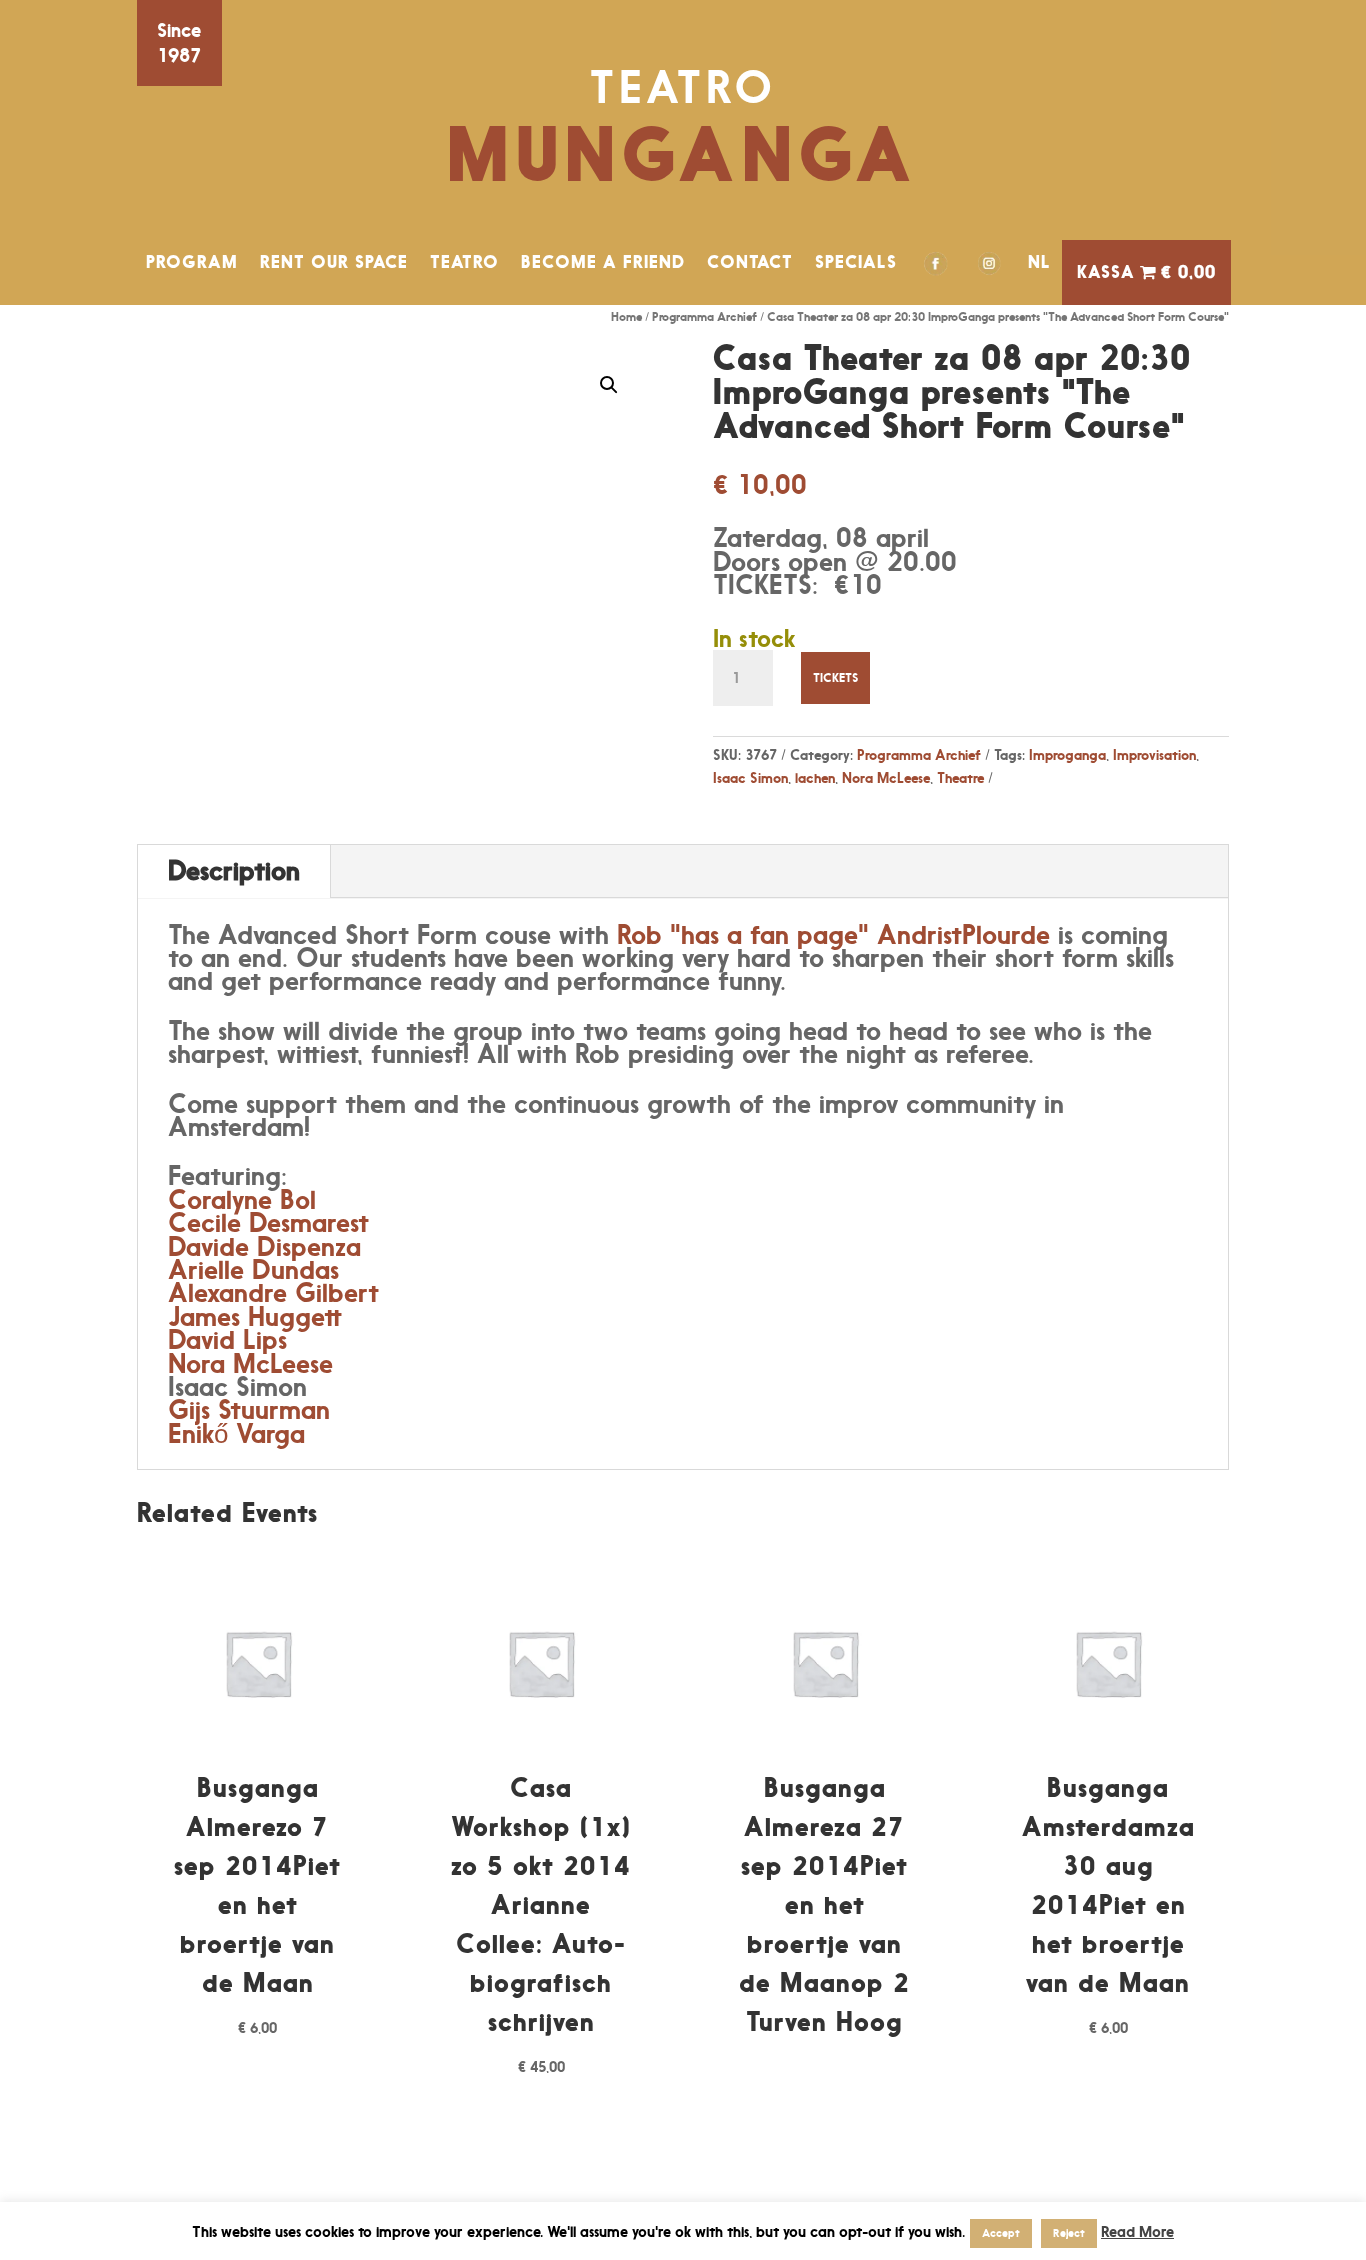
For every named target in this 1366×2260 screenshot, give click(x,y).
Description (234, 870)
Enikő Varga (236, 1433)
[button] (609, 385)
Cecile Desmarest (268, 1222)
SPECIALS (856, 262)
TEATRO (464, 262)
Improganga (1067, 754)
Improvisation (1154, 754)
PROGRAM (192, 262)
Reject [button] (1069, 2233)
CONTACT (750, 262)
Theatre (960, 777)
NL (1039, 262)
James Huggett (255, 1316)
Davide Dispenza (264, 1246)
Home (626, 316)
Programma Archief (704, 316)
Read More (1137, 2231)
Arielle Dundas (253, 1269)
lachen (815, 777)
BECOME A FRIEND (603, 262)
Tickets (835, 677)
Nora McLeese (886, 777)
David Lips (227, 1339)
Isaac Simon (750, 777)
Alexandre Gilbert (273, 1292)
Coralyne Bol (242, 1199)
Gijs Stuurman (249, 1409)
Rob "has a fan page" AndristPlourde (833, 934)
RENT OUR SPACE (334, 262)
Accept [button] (1001, 2233)
